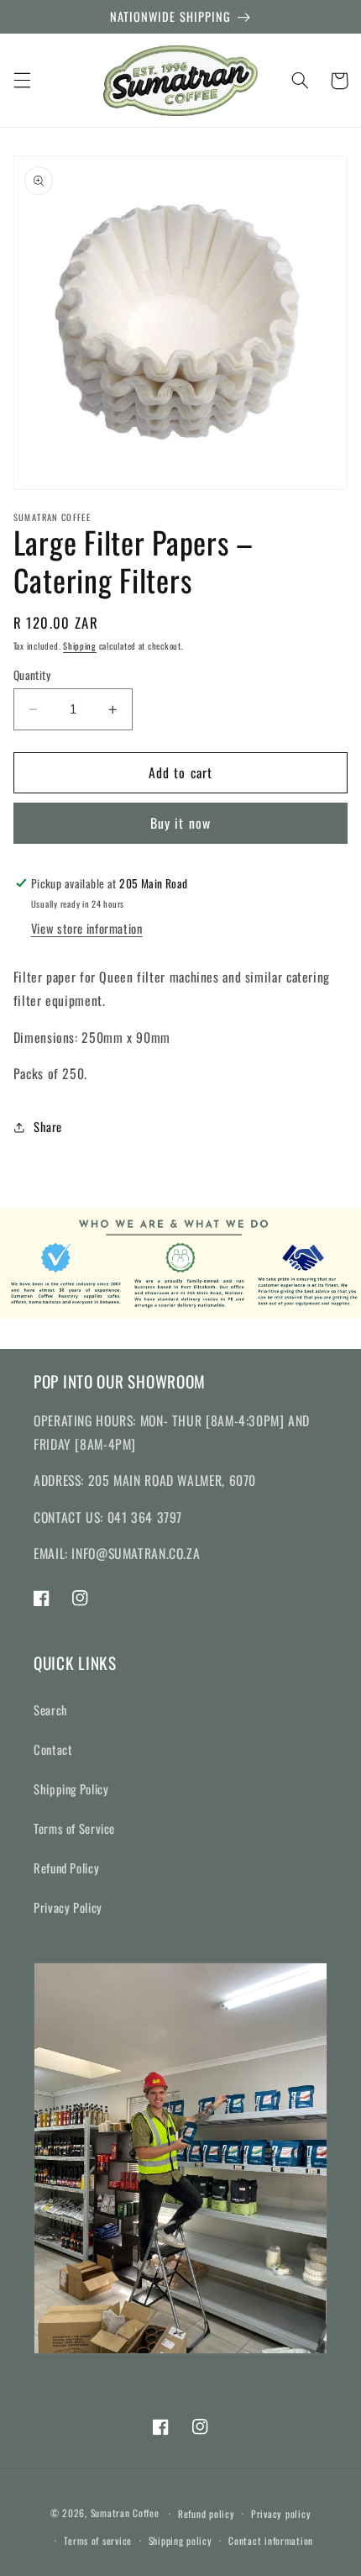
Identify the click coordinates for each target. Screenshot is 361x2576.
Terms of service (98, 2540)
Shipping (80, 645)
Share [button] (48, 1126)
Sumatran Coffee (125, 2513)
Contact (53, 1749)
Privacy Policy (68, 1907)
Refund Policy (66, 1867)
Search (51, 1709)
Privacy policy (281, 2513)
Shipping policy (180, 2540)
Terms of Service (74, 1828)
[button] (22, 81)
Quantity (32, 675)
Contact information (271, 2540)
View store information (87, 928)
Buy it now (180, 823)
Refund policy (207, 2513)
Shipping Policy (71, 1788)
